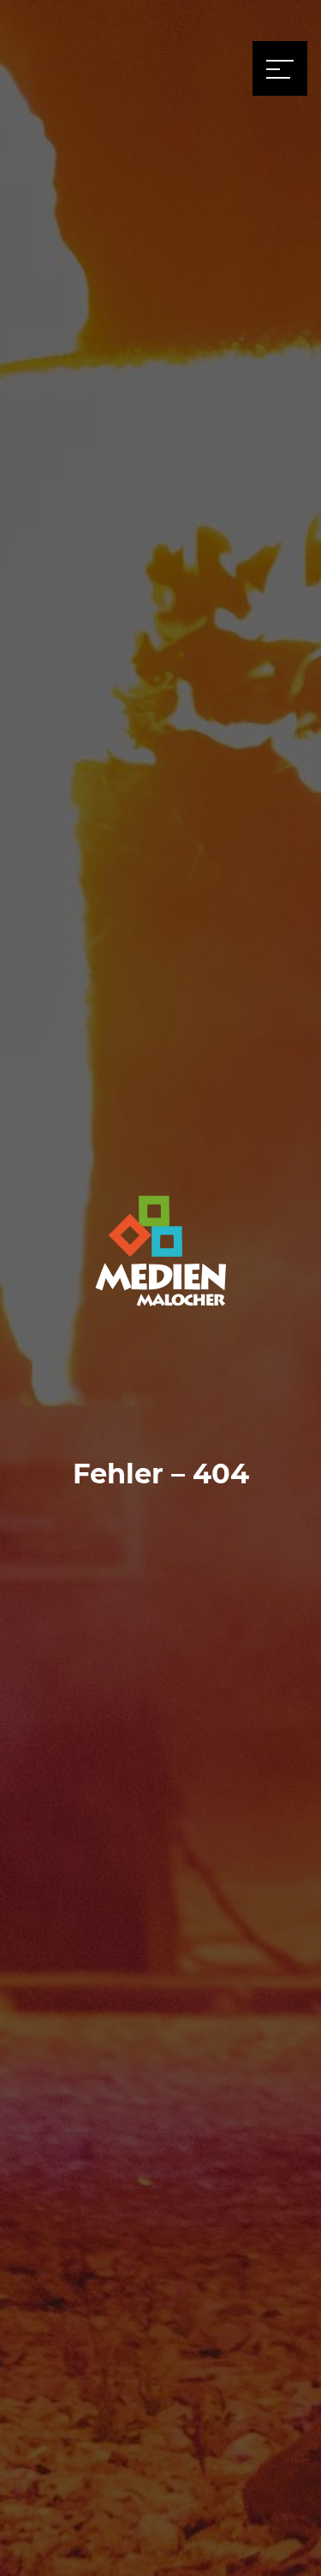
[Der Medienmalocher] (161, 1255)
